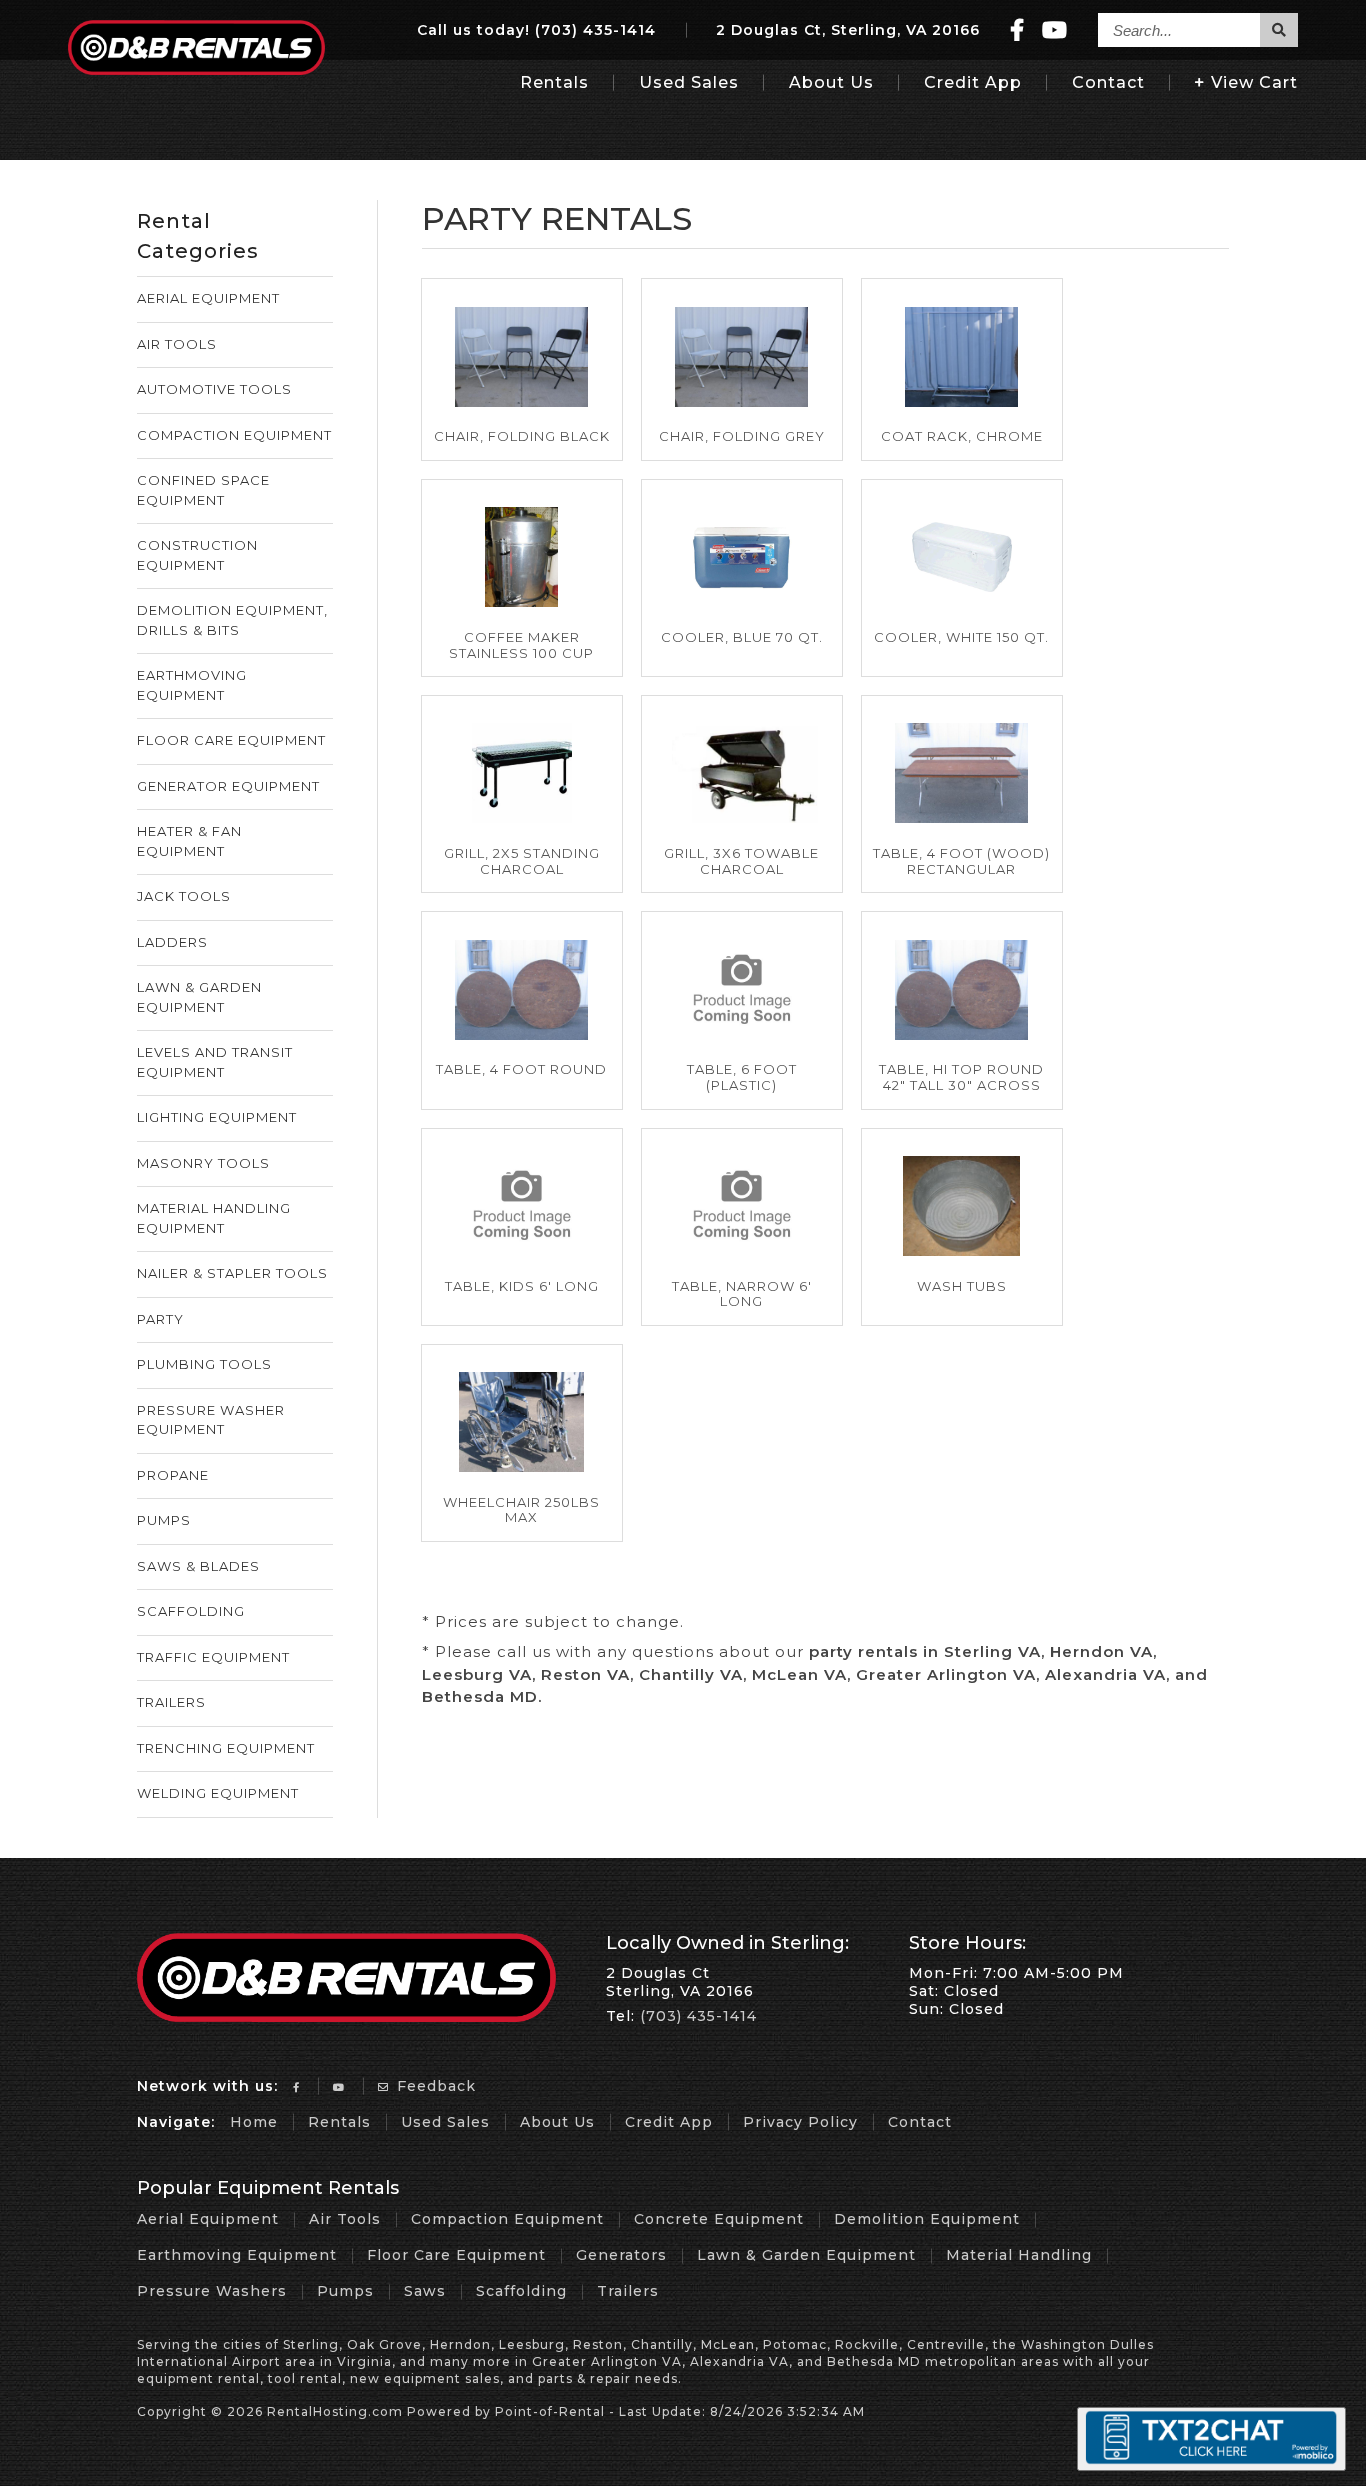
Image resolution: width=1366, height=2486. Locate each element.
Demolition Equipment (927, 2219)
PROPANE (173, 1475)
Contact (1108, 82)
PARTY (160, 1319)
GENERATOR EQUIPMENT (228, 786)
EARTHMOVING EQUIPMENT (192, 685)
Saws (425, 2291)
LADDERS (172, 942)
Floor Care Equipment (456, 2255)
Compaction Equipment (507, 2219)
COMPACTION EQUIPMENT (234, 435)
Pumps (345, 2291)
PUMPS (164, 1520)
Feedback (434, 2086)
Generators (621, 2255)
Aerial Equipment (208, 2219)
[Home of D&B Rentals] (347, 2017)
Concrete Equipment (719, 2219)
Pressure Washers (212, 2291)
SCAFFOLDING (191, 1611)
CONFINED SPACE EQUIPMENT (203, 490)
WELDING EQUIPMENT (218, 1793)
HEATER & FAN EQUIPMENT (189, 841)
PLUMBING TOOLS (204, 1364)
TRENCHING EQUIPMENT (226, 1748)
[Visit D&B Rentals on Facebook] (1017, 30)
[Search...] (1279, 30)
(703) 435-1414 (595, 30)
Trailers (628, 2291)
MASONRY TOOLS (203, 1163)
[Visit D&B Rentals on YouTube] (1055, 30)
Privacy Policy (800, 2122)
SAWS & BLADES (198, 1566)
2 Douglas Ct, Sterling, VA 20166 (848, 30)
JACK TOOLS (184, 896)
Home (254, 2122)
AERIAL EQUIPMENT (208, 298)
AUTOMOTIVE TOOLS (214, 389)
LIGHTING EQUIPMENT (217, 1117)
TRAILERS (171, 1702)
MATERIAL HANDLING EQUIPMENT (214, 1218)
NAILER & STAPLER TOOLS (232, 1273)
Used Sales (689, 82)
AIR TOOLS (177, 344)
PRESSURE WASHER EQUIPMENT (211, 1420)
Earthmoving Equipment (237, 2255)
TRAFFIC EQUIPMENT (213, 1657)
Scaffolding (521, 2291)
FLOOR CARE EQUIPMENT (231, 740)
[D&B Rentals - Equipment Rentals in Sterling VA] (196, 69)
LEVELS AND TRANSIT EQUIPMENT (215, 1062)
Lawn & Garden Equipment (806, 2255)
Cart (1254, 82)
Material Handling (1019, 2255)
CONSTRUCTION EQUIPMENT (197, 555)
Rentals (554, 82)
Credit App (973, 82)
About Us (831, 82)
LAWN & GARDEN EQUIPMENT (199, 997)
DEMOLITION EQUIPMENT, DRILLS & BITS (232, 620)
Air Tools (345, 2219)
